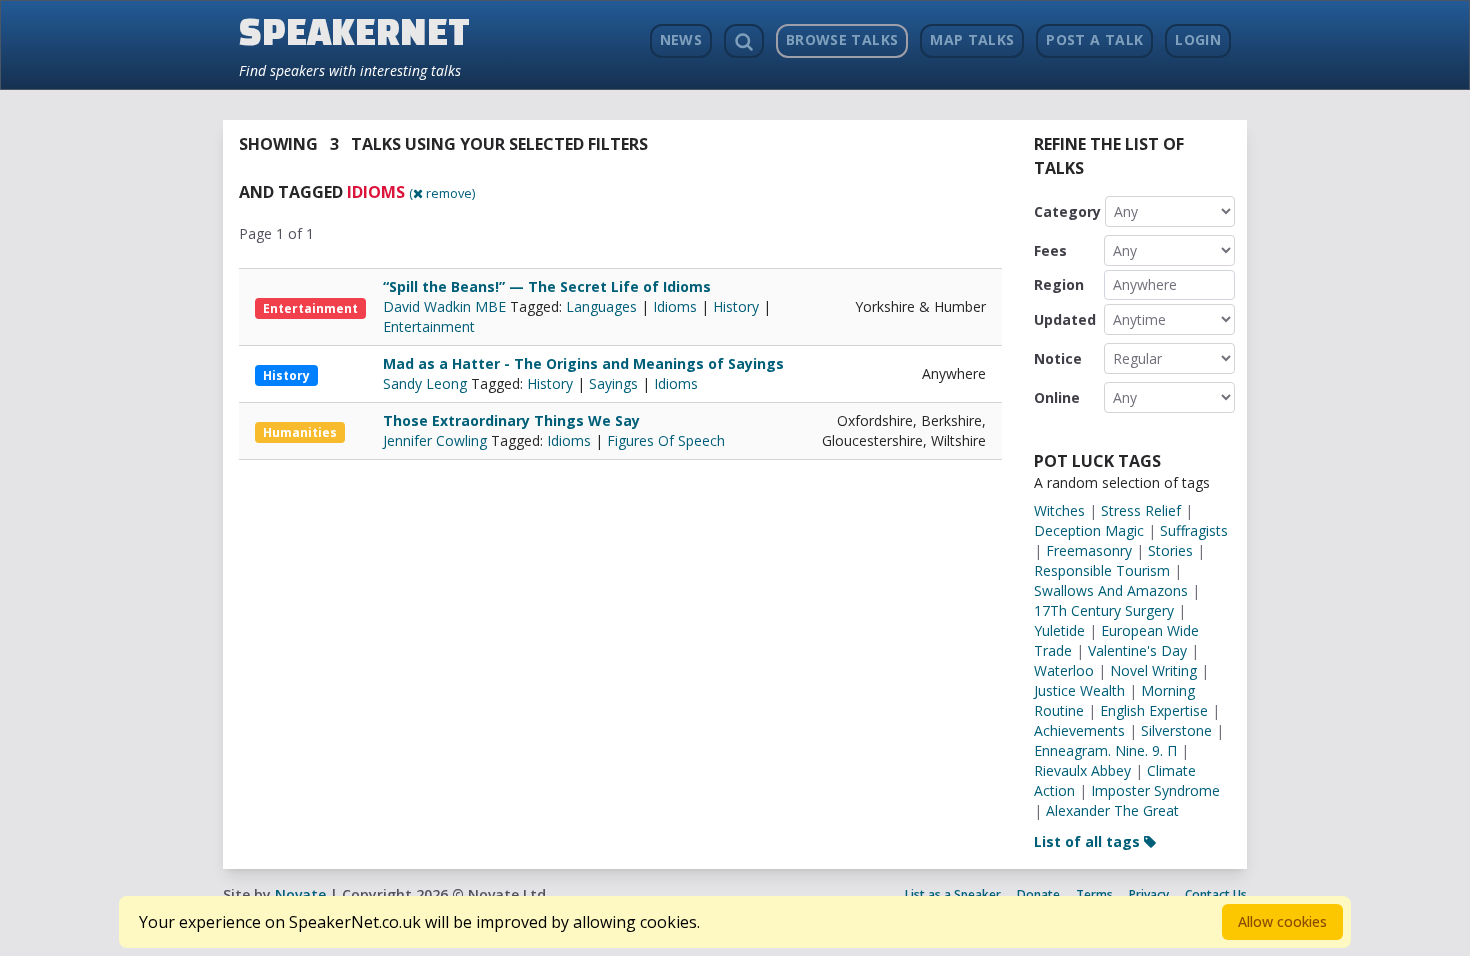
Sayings (613, 383)
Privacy (1149, 894)
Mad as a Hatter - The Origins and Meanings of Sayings (583, 363)
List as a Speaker (953, 894)
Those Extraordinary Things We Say (511, 420)
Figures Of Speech (666, 440)
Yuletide (1059, 630)
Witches (1059, 510)
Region (1059, 284)
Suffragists (1194, 530)
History (736, 306)
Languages (601, 306)
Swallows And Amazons (1111, 590)
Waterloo (1064, 670)
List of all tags (1089, 841)
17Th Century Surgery (1104, 610)
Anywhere (1145, 284)
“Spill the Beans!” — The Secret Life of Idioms (547, 286)
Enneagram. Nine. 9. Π (1105, 750)
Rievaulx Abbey (1082, 770)
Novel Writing (1153, 670)
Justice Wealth (1079, 690)
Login (1198, 39)
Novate (300, 894)
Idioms (675, 306)
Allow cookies (1282, 921)
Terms (1094, 894)
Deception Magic (1089, 530)
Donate (1038, 894)
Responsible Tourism (1102, 570)
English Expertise (1154, 710)
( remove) (442, 193)
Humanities (300, 432)
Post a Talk (1094, 39)
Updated (1065, 319)
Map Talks (972, 39)
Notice (1058, 358)
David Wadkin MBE (446, 306)
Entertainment (310, 308)
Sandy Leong (427, 383)
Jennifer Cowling (437, 440)
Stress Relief (1141, 510)
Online (1057, 397)
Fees (1050, 250)
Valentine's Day (1137, 650)
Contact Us (1216, 894)
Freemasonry (1089, 550)
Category (1067, 211)
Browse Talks (842, 39)
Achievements (1079, 730)
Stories (1170, 550)
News (681, 39)
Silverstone (1176, 730)
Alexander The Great (1112, 810)
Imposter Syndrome (1155, 790)
